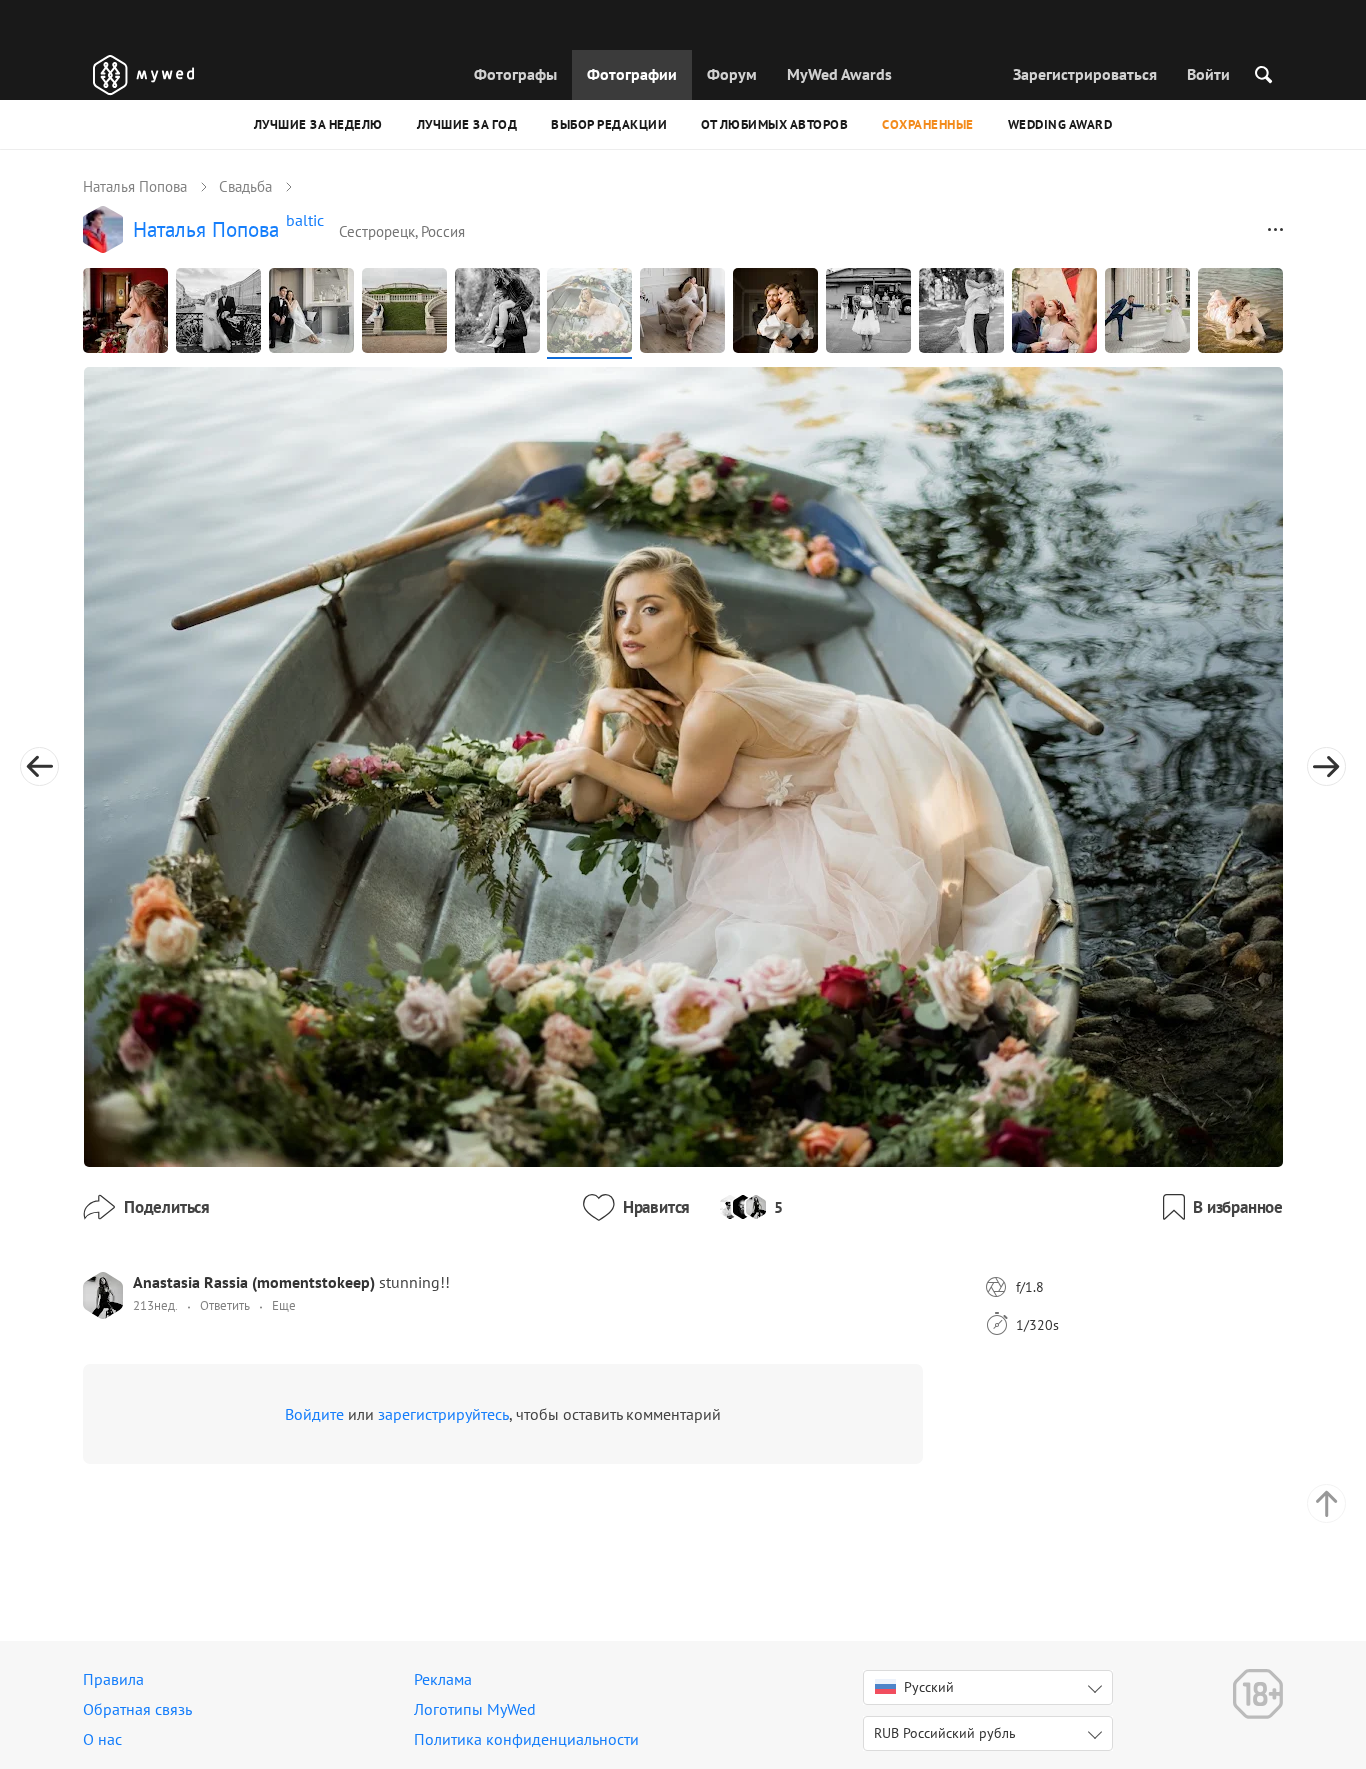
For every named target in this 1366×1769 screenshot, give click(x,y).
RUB (945, 1733)
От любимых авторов (774, 124)
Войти (1208, 74)
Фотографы (515, 74)
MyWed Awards (839, 74)
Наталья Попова (135, 186)
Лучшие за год (467, 124)
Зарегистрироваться (1085, 74)
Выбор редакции (609, 124)
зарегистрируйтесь (443, 1414)
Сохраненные (928, 124)
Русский (929, 1687)
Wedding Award (1060, 124)
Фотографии (632, 74)
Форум (732, 74)
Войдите (314, 1414)
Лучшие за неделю (318, 124)
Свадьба (245, 186)
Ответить (225, 1305)
